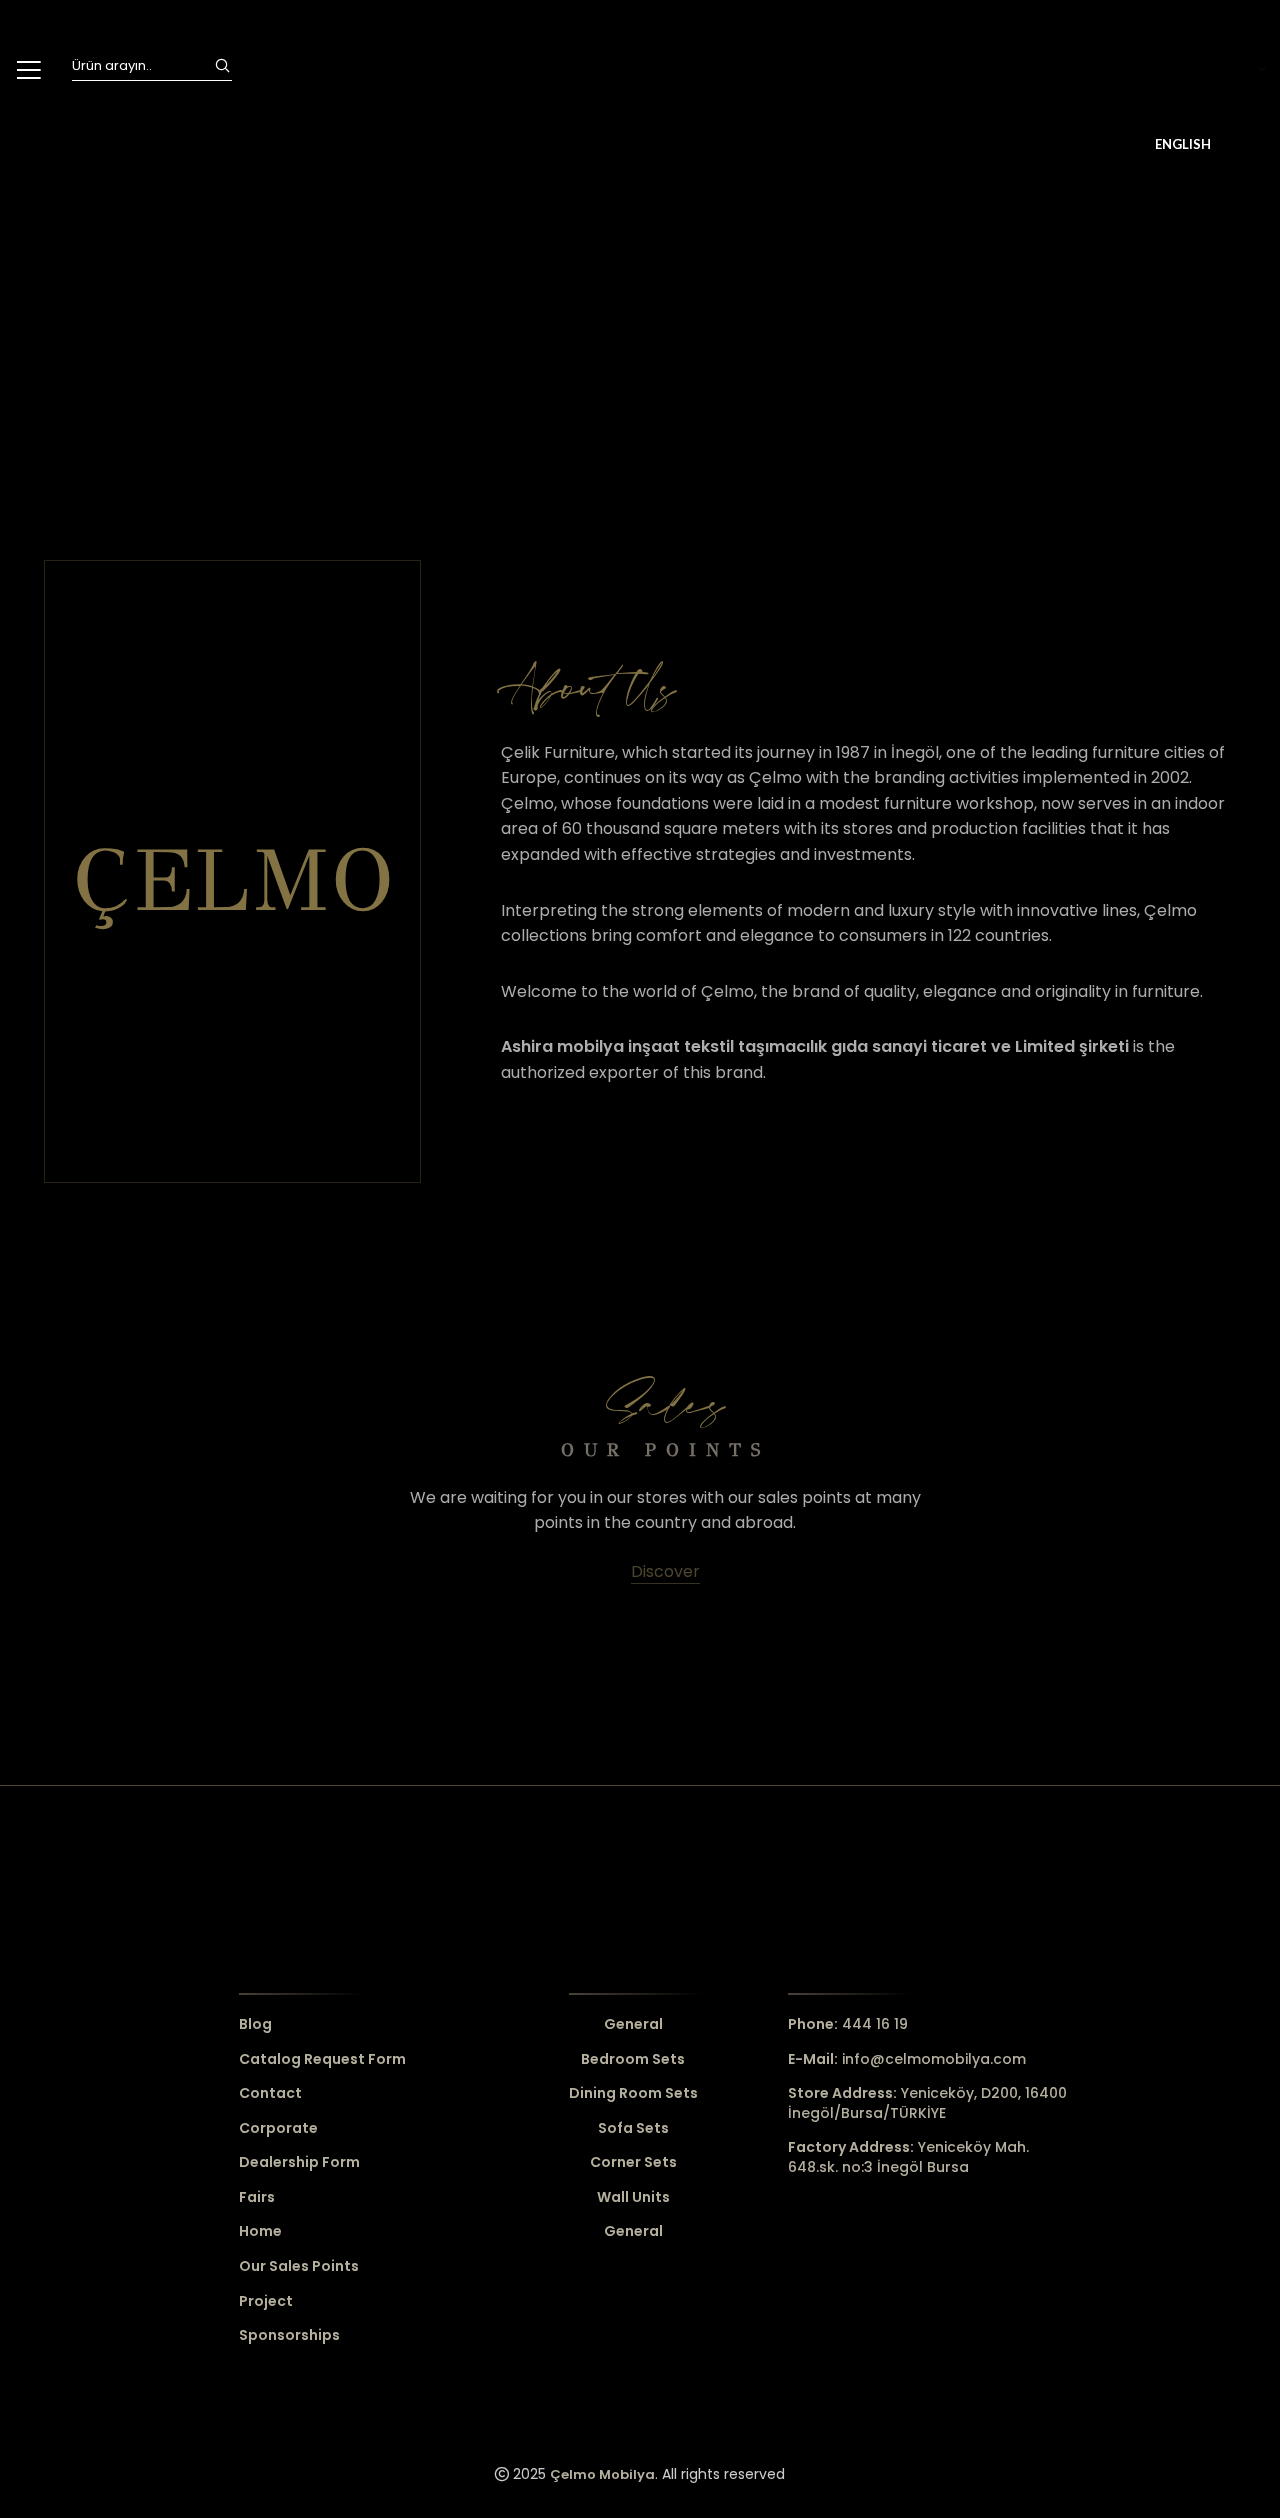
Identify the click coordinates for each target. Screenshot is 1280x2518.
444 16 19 (848, 2024)
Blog (255, 2024)
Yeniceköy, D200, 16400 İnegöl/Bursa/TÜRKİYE (927, 2103)
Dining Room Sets (633, 2093)
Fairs (257, 2197)
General (633, 2024)
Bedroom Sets (633, 2059)
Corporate (278, 2128)
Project (266, 2301)
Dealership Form (299, 2162)
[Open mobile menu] (28, 70)
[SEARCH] (222, 66)
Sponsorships (289, 2335)
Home (260, 2231)
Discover (665, 1571)
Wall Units (633, 2197)
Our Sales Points (299, 2266)
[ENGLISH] (1210, 70)
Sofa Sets (633, 2128)
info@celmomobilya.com (907, 2059)
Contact (270, 2093)
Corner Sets (633, 2162)
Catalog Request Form (322, 2059)
